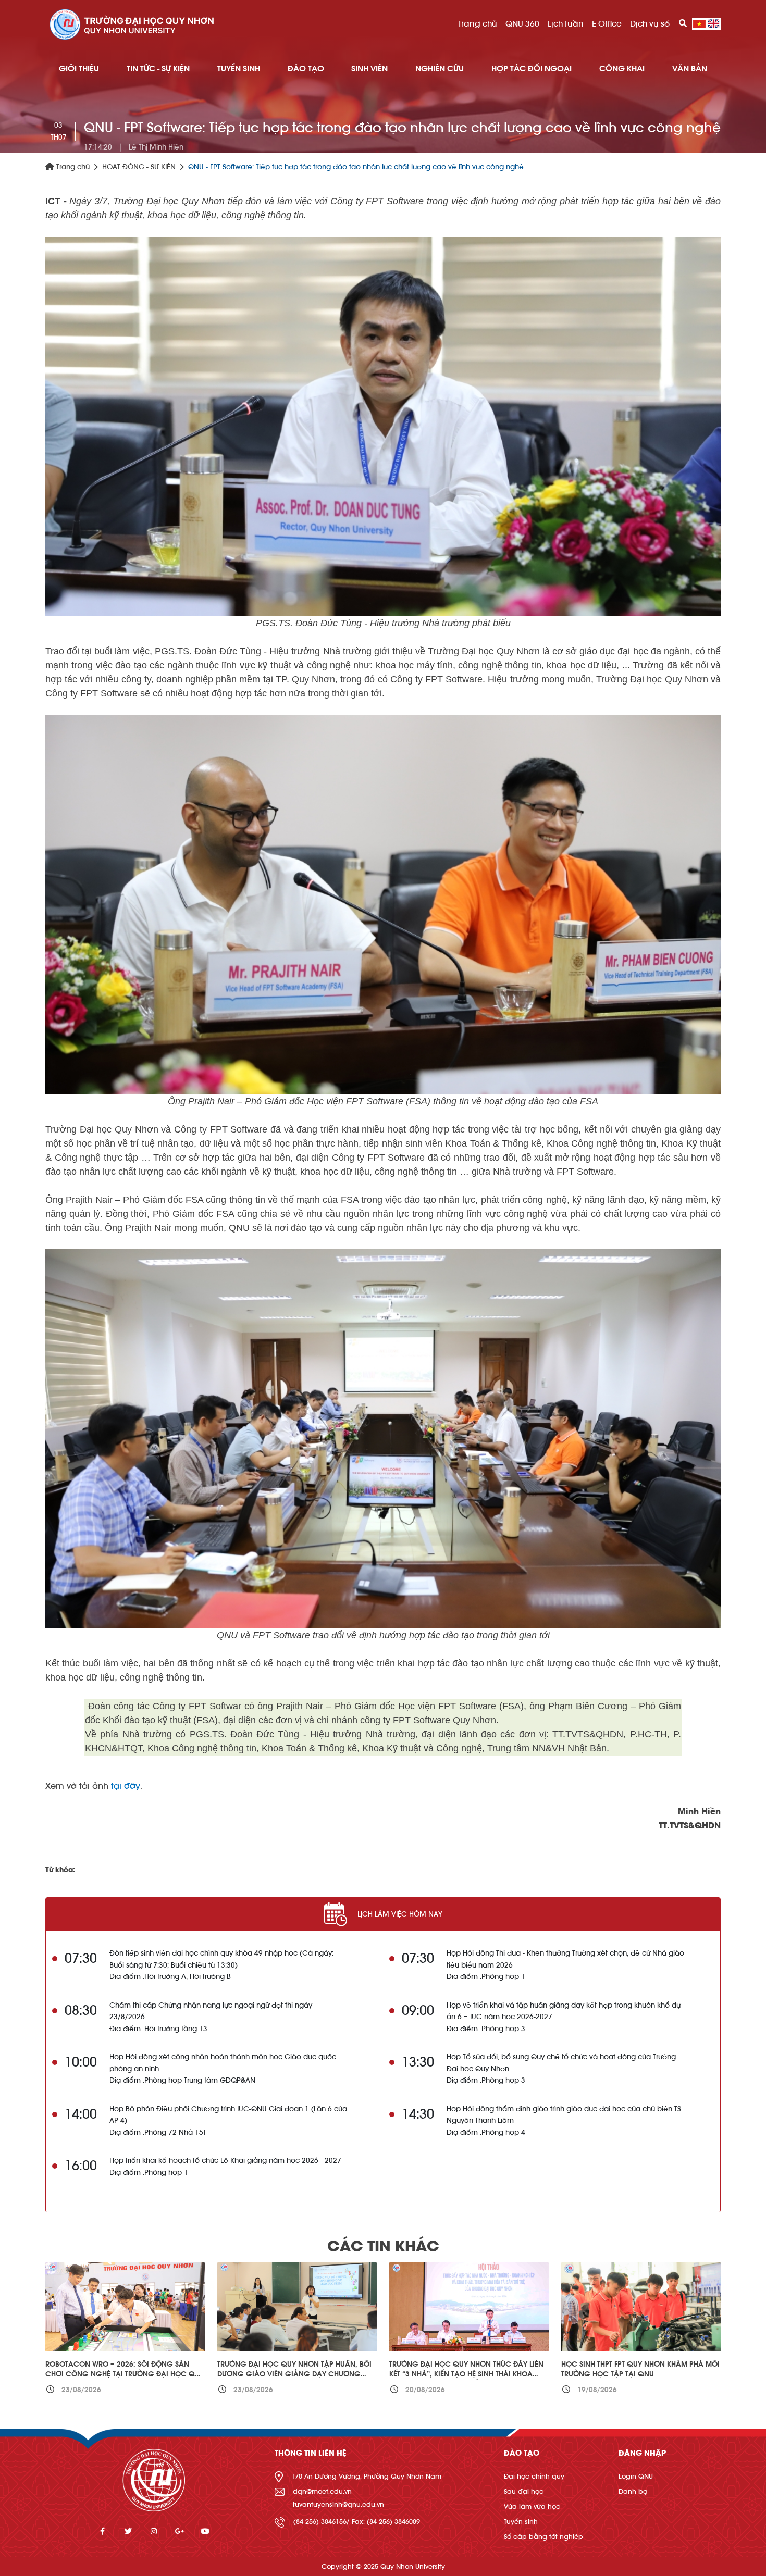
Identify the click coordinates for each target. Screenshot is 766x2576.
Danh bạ (633, 2491)
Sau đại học (524, 2491)
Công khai (622, 69)
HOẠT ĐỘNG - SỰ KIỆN (139, 167)
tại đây (126, 1786)
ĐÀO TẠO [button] (306, 69)
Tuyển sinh (521, 2522)
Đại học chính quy (534, 2476)
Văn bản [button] (690, 69)
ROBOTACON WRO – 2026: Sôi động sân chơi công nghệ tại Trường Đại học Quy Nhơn (125, 2375)
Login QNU (636, 2476)
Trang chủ (478, 24)
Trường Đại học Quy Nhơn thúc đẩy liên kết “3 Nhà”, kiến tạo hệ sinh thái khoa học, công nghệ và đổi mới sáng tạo (466, 2375)
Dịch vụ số (650, 24)
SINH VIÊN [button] (369, 69)
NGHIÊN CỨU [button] (440, 69)
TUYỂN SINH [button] (239, 69)
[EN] (714, 24)
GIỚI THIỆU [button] (79, 69)
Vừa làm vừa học (532, 2506)
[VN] (699, 24)
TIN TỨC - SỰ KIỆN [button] (158, 69)
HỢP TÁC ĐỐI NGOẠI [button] (532, 69)
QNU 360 (522, 24)
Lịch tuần (566, 24)
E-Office (607, 24)
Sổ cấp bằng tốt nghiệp (543, 2537)
